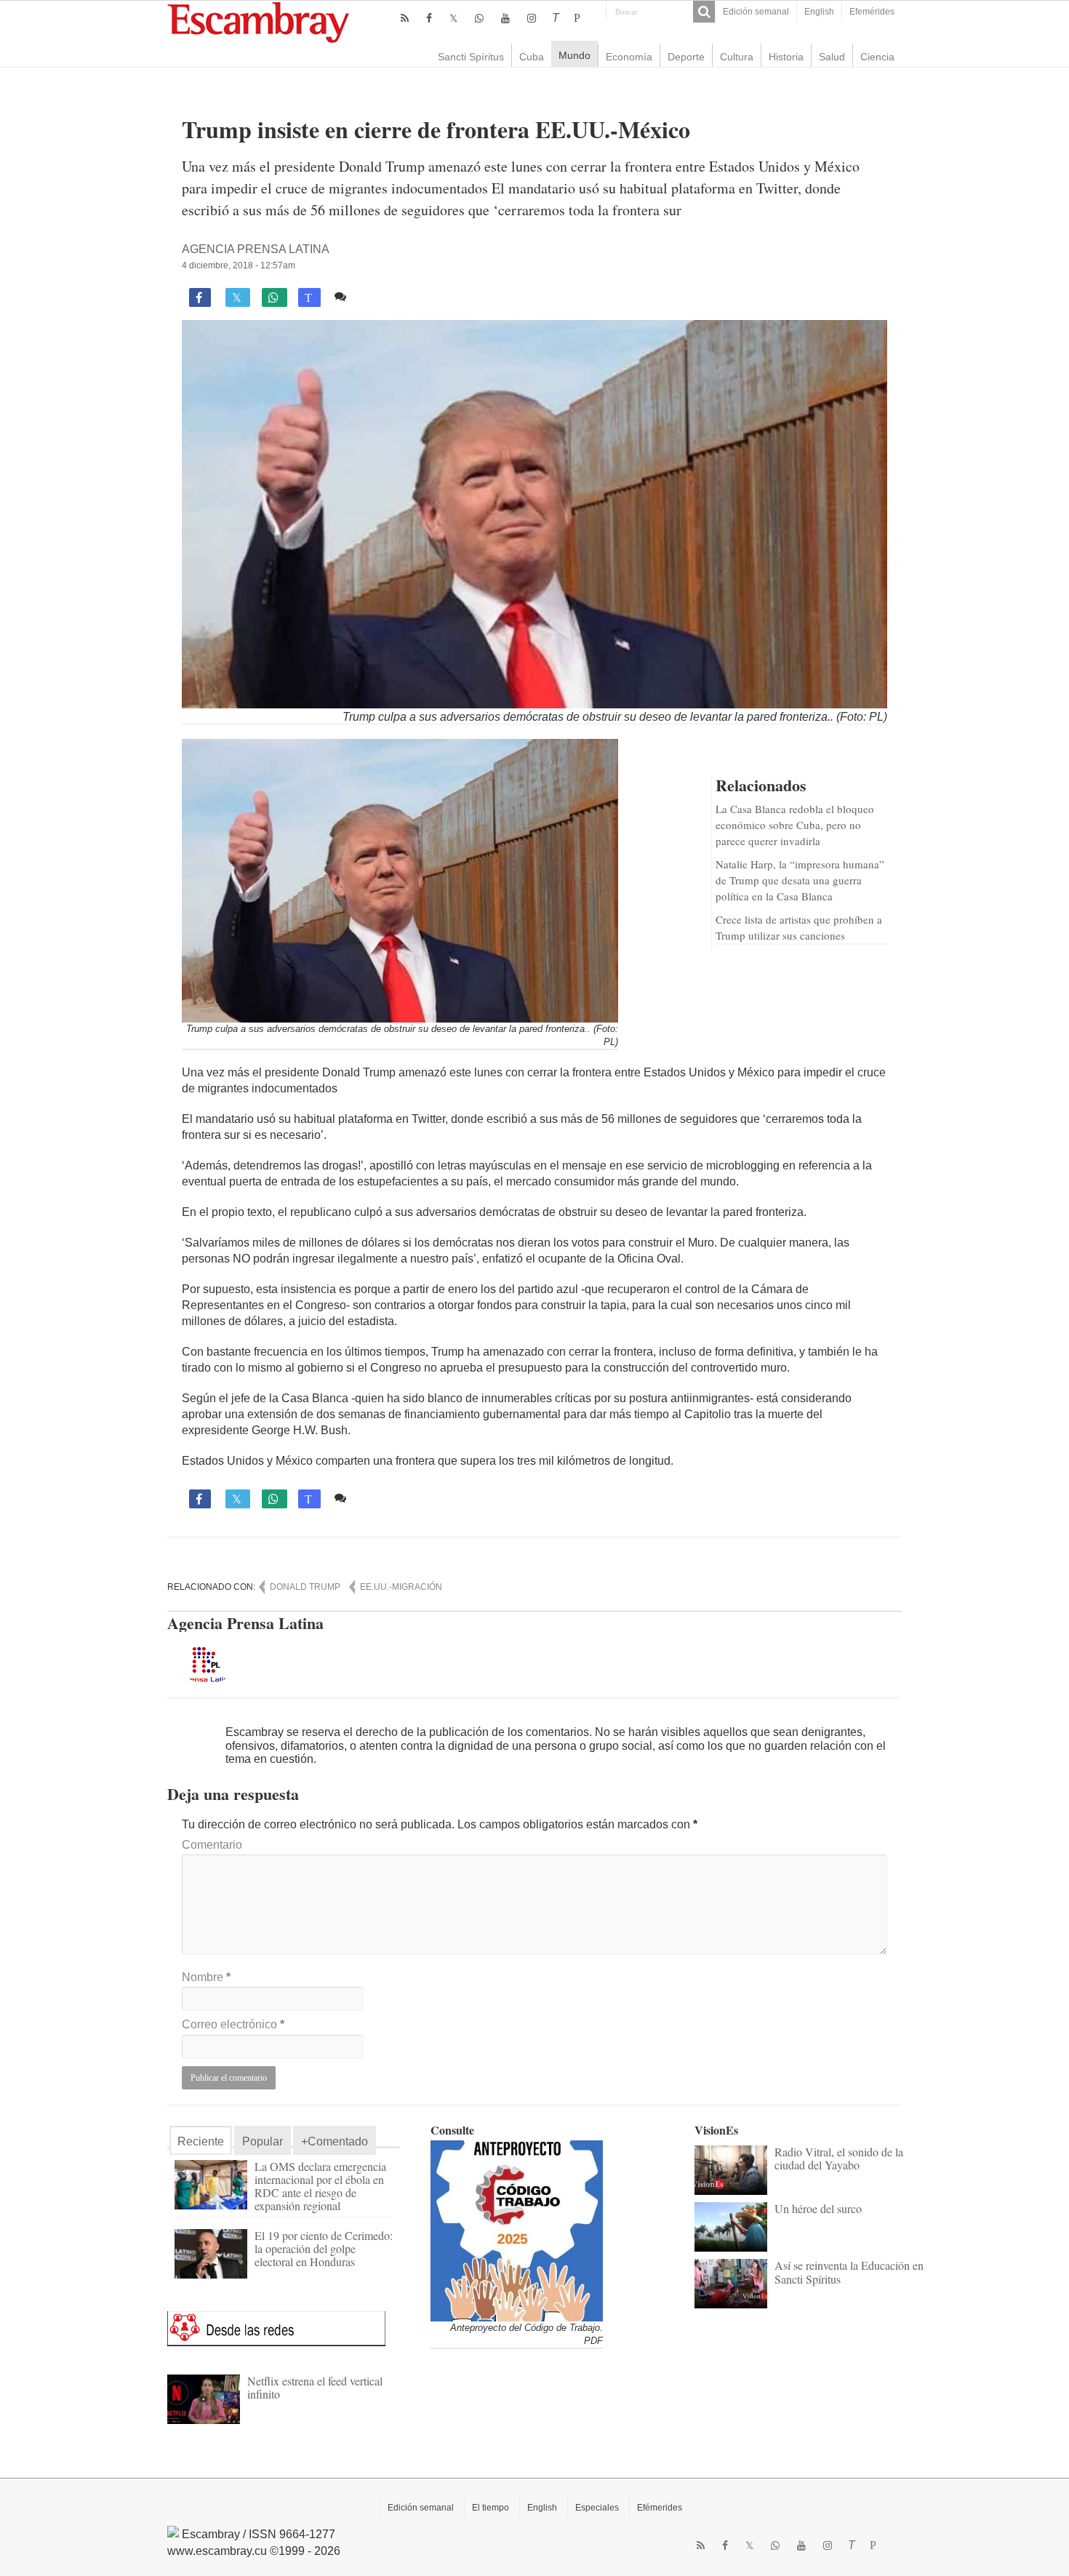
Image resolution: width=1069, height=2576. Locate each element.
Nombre (206, 1977)
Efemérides (872, 12)
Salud (832, 57)
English (819, 12)
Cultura (737, 57)
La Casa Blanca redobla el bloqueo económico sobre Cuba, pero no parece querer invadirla (795, 825)
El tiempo (491, 2508)
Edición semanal (756, 12)
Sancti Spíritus (471, 57)
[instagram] (532, 18)
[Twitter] (453, 18)
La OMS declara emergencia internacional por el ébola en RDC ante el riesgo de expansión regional (320, 2186)
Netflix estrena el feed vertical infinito (315, 2387)
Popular (263, 2141)
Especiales (597, 2508)
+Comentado (335, 2141)
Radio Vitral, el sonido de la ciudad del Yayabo (839, 2158)
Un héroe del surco (818, 2208)
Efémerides (660, 2508)
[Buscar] (704, 12)
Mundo (574, 55)
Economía (629, 57)
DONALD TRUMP (305, 1587)
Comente (376, 296)
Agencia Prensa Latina (256, 249)
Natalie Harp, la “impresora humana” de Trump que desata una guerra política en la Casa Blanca (800, 880)
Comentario (212, 1845)
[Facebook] (429, 18)
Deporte (686, 57)
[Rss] (405, 18)
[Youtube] (505, 18)
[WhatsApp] (479, 18)
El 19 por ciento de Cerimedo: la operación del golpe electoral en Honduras (324, 2248)
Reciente (201, 2141)
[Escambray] (258, 21)
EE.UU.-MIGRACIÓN (401, 1587)
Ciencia (877, 57)
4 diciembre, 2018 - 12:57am (239, 265)
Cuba (532, 57)
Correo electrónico (233, 2024)
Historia (786, 57)
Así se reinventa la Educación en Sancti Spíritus (849, 2272)
